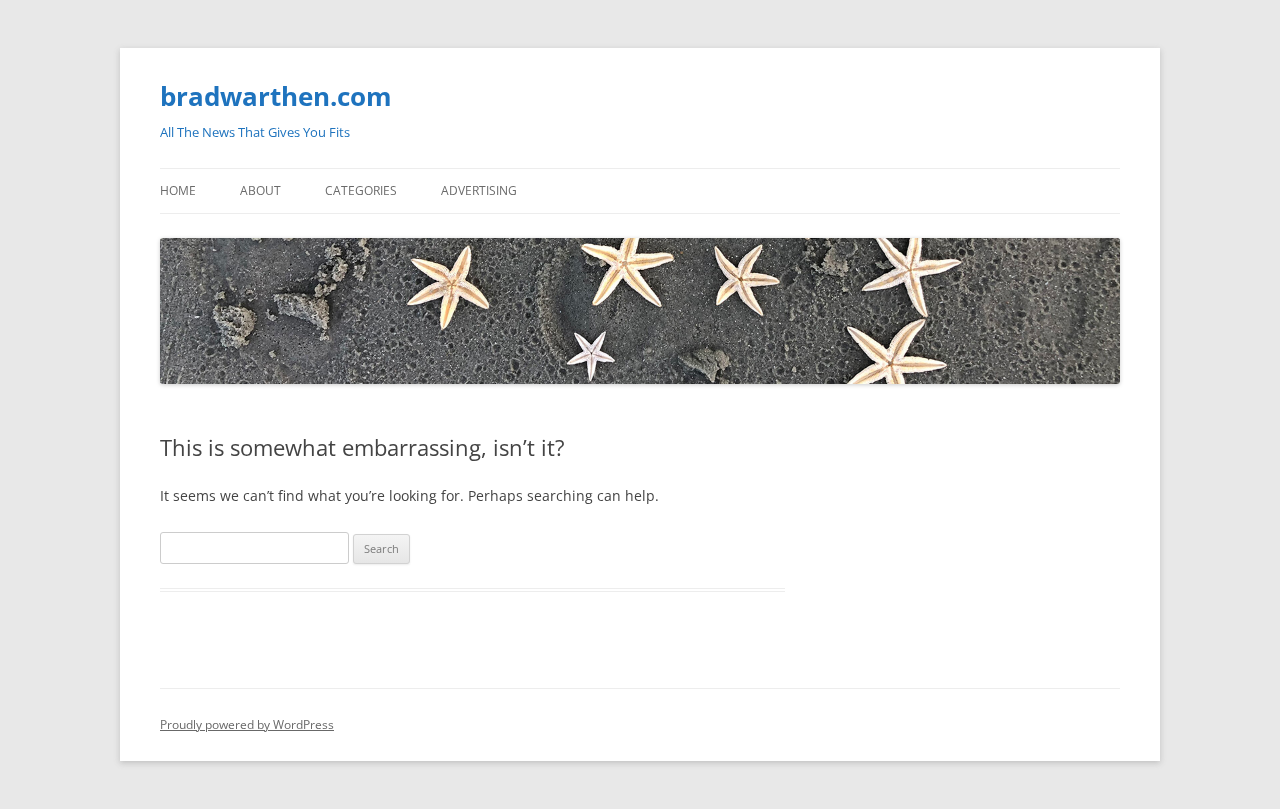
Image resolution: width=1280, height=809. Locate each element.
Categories (361, 190)
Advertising (479, 190)
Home (178, 190)
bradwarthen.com (276, 96)
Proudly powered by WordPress (247, 724)
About (260, 190)
